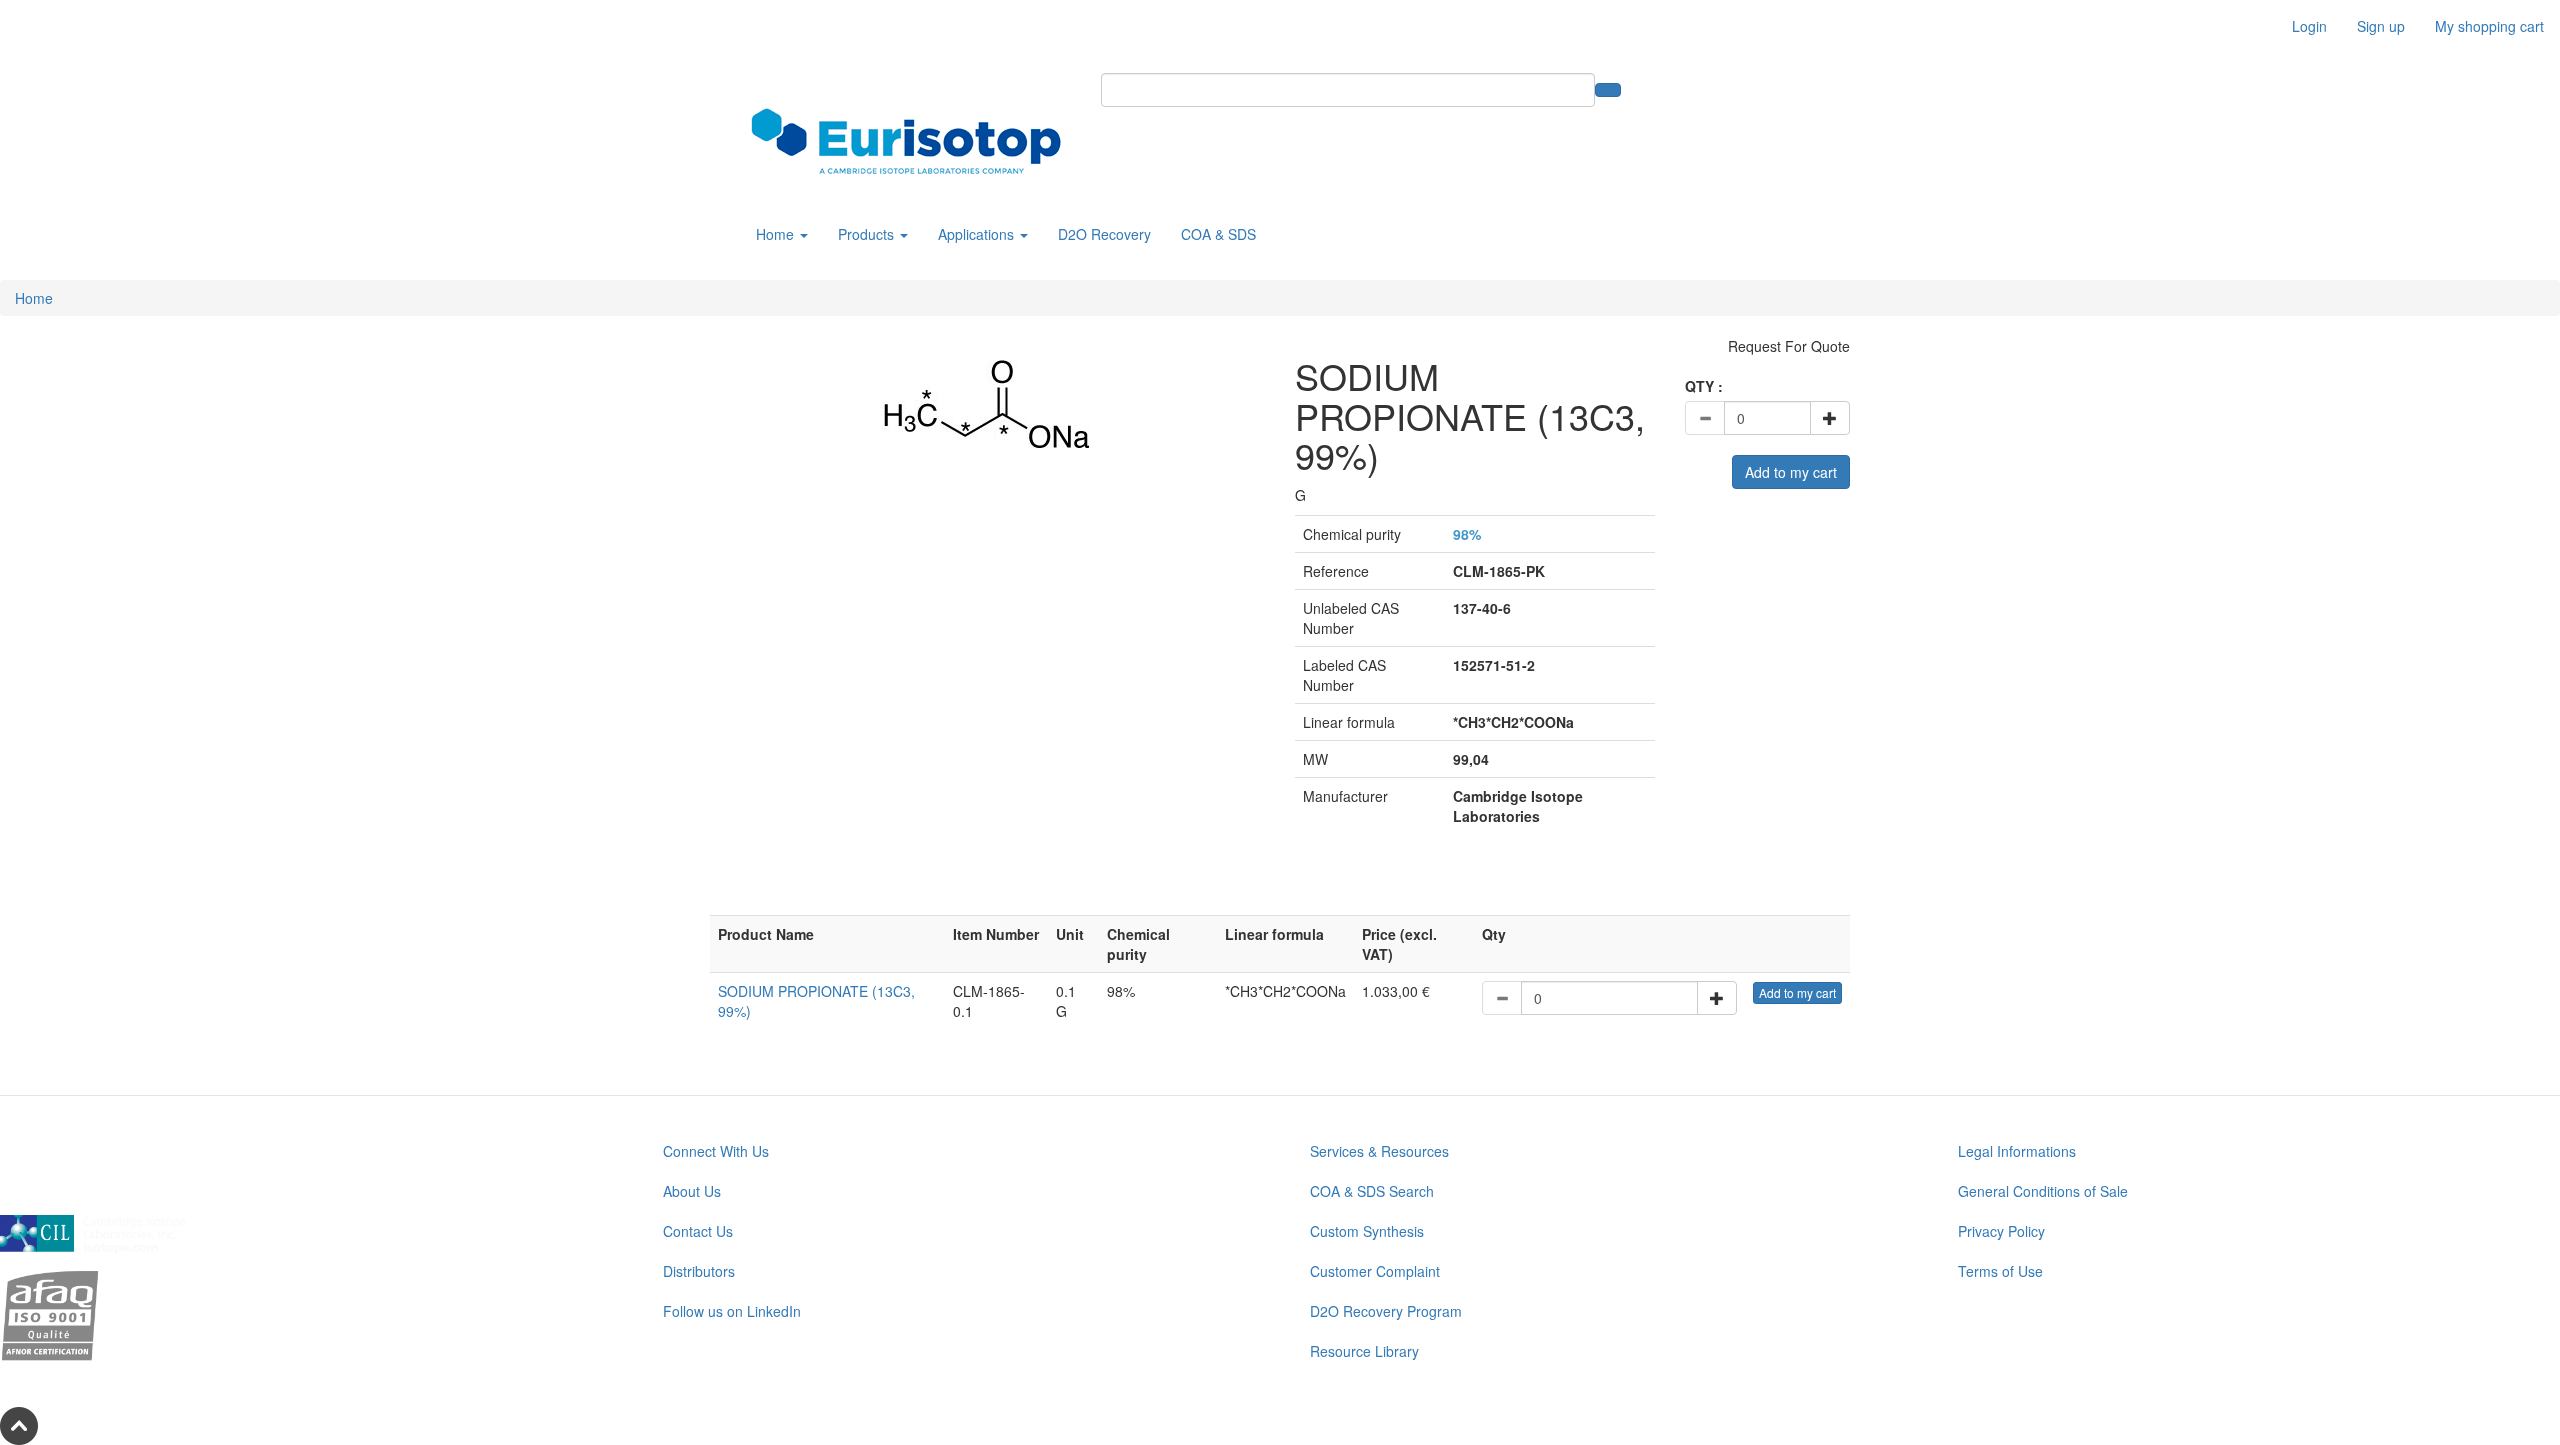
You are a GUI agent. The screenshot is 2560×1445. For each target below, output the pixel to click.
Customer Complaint (1375, 1271)
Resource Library (1364, 1351)
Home (777, 234)
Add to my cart (1791, 472)
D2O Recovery (1104, 234)
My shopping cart (2489, 26)
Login (2309, 26)
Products (868, 234)
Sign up (2381, 26)
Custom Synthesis (1367, 1231)
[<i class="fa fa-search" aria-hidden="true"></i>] (1608, 90)
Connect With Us (716, 1151)
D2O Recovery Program (1386, 1311)
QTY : (1704, 386)
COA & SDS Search (1372, 1191)
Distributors (699, 1271)
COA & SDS (1218, 234)
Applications (978, 234)
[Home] (913, 141)
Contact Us (698, 1231)
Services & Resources (1379, 1151)
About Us (692, 1191)
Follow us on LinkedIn (732, 1311)
